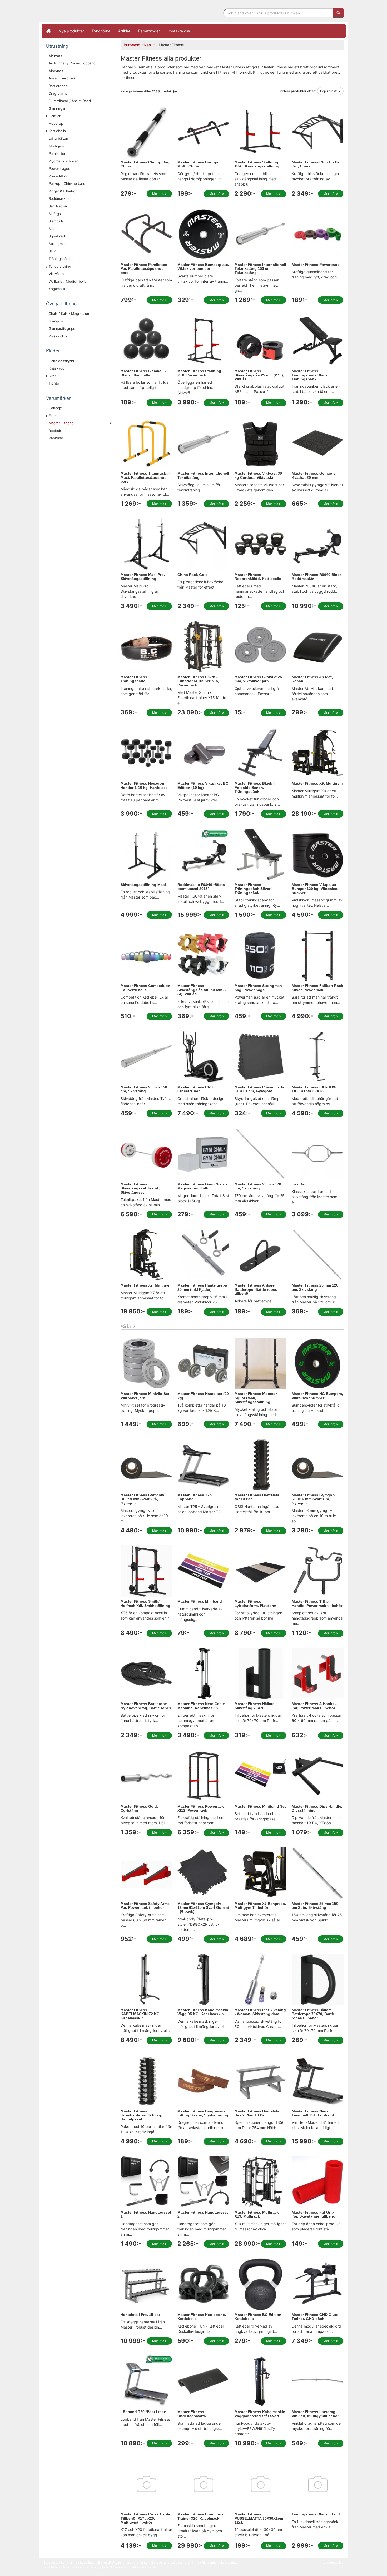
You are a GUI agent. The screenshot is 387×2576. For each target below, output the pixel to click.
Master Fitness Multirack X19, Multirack (257, 2214)
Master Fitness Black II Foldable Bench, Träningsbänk (255, 787)
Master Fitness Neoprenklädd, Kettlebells (258, 577)
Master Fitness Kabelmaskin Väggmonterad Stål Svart (260, 2414)
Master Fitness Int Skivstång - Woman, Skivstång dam (260, 2012)
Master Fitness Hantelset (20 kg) (203, 1396)
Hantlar (55, 116)
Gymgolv (56, 321)
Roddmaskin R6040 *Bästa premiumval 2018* (201, 887)
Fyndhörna (101, 31)
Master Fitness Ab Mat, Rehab (312, 679)
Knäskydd (57, 368)
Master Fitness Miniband (200, 1601)
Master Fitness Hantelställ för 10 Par (258, 1497)
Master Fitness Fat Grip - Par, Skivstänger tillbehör (314, 2214)
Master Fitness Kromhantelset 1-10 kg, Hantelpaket (141, 2115)
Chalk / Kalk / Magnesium (69, 313)
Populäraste (329, 91)
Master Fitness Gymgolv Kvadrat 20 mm (314, 475)
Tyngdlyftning (60, 266)
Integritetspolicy (332, 2562)
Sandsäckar (58, 206)
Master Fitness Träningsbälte (134, 679)
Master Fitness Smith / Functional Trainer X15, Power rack (198, 681)
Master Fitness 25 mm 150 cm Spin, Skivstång (315, 1905)
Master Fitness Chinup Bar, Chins (145, 164)
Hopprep (56, 123)
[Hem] (48, 31)
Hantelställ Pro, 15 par (140, 2315)
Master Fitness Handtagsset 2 (203, 2214)
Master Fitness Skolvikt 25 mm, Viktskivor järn (258, 679)
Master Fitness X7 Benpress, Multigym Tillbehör (260, 1905)
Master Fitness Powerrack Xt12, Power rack (201, 1808)
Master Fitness (61, 423)
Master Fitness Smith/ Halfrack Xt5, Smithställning (145, 1603)
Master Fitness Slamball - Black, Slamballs (143, 373)
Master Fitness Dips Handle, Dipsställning (317, 1808)
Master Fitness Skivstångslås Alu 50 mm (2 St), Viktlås (202, 990)
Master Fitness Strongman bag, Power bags (258, 988)
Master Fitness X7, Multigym (146, 1285)
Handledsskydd (61, 361)
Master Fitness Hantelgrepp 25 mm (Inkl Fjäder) (202, 1287)
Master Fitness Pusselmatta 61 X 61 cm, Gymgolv (259, 1089)
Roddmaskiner (60, 198)
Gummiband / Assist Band (70, 101)
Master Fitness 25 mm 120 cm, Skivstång (315, 1287)
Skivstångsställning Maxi (143, 885)
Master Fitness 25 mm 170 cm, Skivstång (258, 1186)
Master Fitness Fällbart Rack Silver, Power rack (317, 988)
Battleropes (58, 86)
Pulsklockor (58, 336)
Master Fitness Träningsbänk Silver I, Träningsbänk (254, 889)
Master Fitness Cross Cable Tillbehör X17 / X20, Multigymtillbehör (145, 2518)
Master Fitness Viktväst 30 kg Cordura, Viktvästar (258, 475)
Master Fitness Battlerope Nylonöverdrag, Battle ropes (146, 1706)
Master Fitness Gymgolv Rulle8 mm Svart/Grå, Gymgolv (142, 1499)
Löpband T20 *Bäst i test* (143, 2412)
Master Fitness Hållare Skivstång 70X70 (255, 1706)
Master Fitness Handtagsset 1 (146, 2214)
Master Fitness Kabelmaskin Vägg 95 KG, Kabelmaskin (203, 2012)
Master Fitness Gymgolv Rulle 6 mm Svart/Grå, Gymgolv (314, 1499)
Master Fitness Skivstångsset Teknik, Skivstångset (140, 1188)
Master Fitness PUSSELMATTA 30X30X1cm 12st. (259, 2518)
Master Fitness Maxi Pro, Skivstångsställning (143, 577)
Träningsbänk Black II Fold (316, 2514)
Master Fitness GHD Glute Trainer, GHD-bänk (315, 2317)
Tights (54, 383)
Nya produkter (71, 31)
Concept (56, 408)
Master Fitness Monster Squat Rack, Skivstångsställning (256, 1398)
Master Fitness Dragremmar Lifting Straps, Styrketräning (203, 2113)
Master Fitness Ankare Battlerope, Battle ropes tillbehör (256, 1289)
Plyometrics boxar (63, 161)
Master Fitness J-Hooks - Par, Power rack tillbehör (314, 1706)
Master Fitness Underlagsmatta (192, 2414)
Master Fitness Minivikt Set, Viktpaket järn (145, 1396)
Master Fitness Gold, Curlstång (139, 1808)
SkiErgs (55, 214)
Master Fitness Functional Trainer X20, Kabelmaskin (201, 2516)
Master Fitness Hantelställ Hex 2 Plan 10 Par (258, 2113)
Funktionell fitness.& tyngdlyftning (86, 13)
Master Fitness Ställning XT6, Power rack (199, 373)
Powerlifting (59, 176)
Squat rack (57, 236)
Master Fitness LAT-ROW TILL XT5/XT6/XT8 (314, 1089)
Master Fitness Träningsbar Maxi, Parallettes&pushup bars (145, 477)
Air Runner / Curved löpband (72, 63)
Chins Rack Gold (193, 575)
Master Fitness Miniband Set (260, 1806)
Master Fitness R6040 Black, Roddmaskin (317, 577)
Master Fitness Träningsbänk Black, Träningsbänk (310, 375)
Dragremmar (59, 93)
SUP (52, 251)
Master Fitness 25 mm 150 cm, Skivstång (144, 1089)
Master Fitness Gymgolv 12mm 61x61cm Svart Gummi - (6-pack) (203, 1908)
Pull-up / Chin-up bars (67, 183)
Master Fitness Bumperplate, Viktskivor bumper (203, 266)
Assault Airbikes (62, 78)
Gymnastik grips (62, 328)
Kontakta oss (179, 31)
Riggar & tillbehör (63, 191)
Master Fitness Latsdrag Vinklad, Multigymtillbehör (315, 2414)
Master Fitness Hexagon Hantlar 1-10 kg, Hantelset (144, 785)
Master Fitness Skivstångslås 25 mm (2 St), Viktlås (259, 375)
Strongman (58, 244)
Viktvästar (57, 274)
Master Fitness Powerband (316, 265)
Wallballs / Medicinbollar (68, 281)
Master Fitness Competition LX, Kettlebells (145, 988)
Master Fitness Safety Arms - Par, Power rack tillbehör (146, 1905)
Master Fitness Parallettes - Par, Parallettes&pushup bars (145, 269)
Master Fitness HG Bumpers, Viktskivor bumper (317, 1396)
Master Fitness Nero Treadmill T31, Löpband (313, 2113)
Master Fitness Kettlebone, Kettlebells (202, 2317)
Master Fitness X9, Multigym (317, 783)
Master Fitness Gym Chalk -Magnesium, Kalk (202, 1186)
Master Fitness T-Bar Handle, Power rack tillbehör (317, 1603)
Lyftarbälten (58, 138)
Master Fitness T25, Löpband (195, 1497)
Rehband (56, 438)
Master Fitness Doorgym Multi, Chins (199, 164)
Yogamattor (58, 289)
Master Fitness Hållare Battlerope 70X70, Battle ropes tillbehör (313, 2014)
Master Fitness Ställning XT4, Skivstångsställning (257, 164)
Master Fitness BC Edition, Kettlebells (259, 2317)
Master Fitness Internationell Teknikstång (203, 475)
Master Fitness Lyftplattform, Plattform (255, 1603)
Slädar (54, 229)
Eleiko (54, 416)
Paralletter (57, 153)
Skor (52, 376)
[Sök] (338, 13)
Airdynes (56, 71)
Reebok (55, 431)
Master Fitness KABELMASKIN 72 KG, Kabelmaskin (141, 2014)
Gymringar (57, 108)
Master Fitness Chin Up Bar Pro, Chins (316, 164)
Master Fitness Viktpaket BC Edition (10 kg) (203, 785)
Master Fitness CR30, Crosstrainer (197, 1089)
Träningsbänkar (61, 259)
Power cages (59, 168)
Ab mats (55, 56)
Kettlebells (57, 131)
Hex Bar (299, 1184)
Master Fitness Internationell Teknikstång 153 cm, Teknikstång (260, 269)
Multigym (56, 146)
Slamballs (56, 221)
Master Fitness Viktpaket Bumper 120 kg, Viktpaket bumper (315, 889)
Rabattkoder (149, 31)
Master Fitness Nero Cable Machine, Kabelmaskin (201, 1706)
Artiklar (124, 31)
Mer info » (159, 194)
